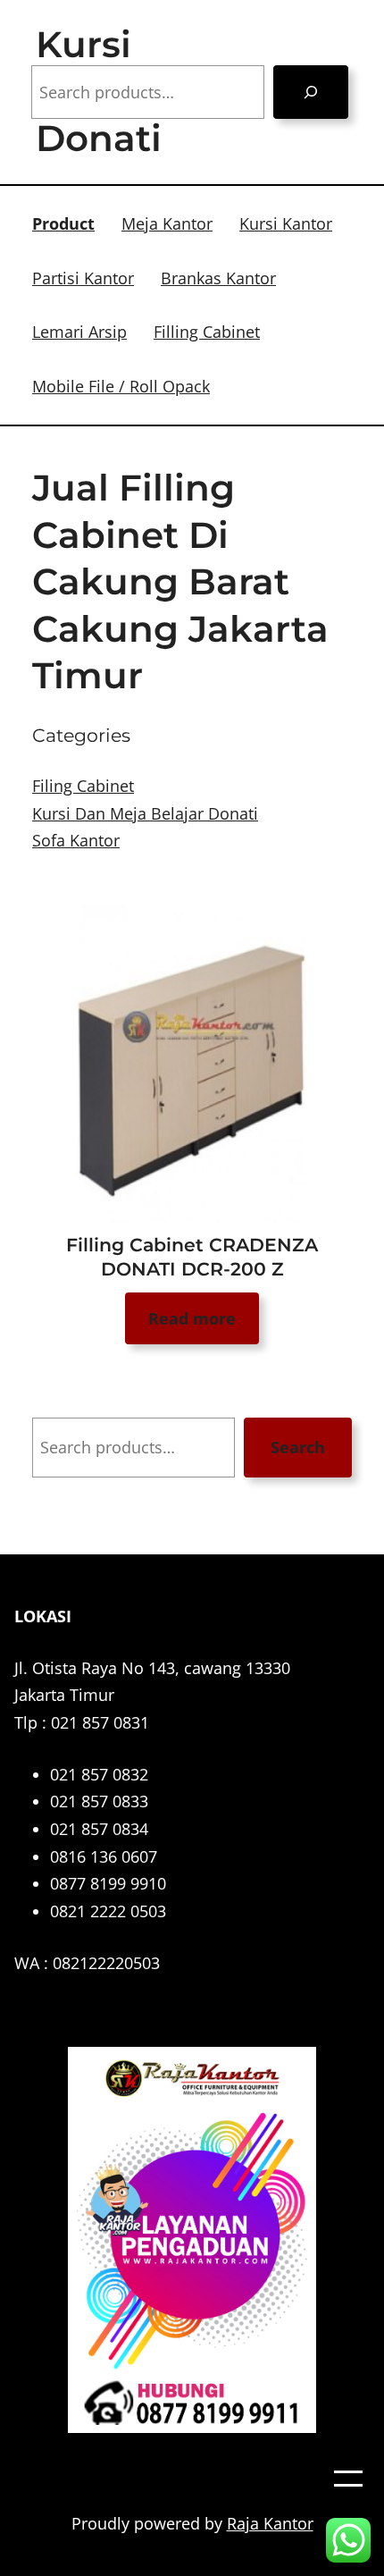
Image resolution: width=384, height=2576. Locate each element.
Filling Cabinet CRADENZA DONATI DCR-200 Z (192, 1257)
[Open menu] (348, 2479)
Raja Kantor (270, 2523)
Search (298, 1447)
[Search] (311, 92)
